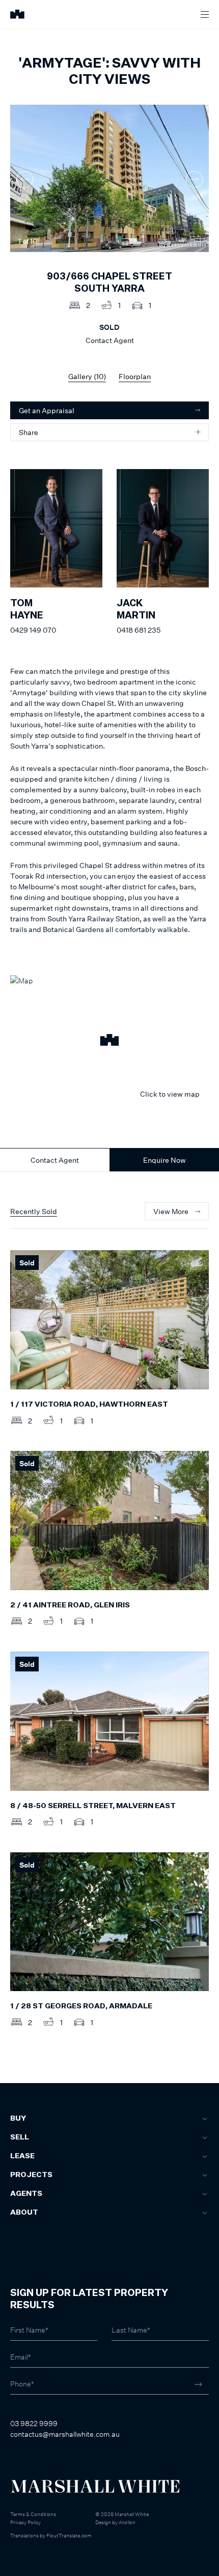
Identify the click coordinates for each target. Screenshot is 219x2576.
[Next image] (194, 180)
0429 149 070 (33, 630)
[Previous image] (25, 180)
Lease (22, 2156)
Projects (31, 2175)
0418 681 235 (139, 630)
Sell (20, 2137)
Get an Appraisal (47, 410)
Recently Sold (34, 1211)
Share (29, 432)
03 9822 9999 (34, 2423)
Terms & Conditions (33, 2514)
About (24, 2213)
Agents (26, 2194)
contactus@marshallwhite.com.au (65, 2434)
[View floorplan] (196, 241)
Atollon (127, 2522)
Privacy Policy (25, 2522)
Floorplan (135, 376)
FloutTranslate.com (69, 2535)
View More (171, 1211)
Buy (18, 2119)
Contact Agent (55, 1160)
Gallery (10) (87, 376)
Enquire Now (165, 1160)
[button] (109, 1041)
